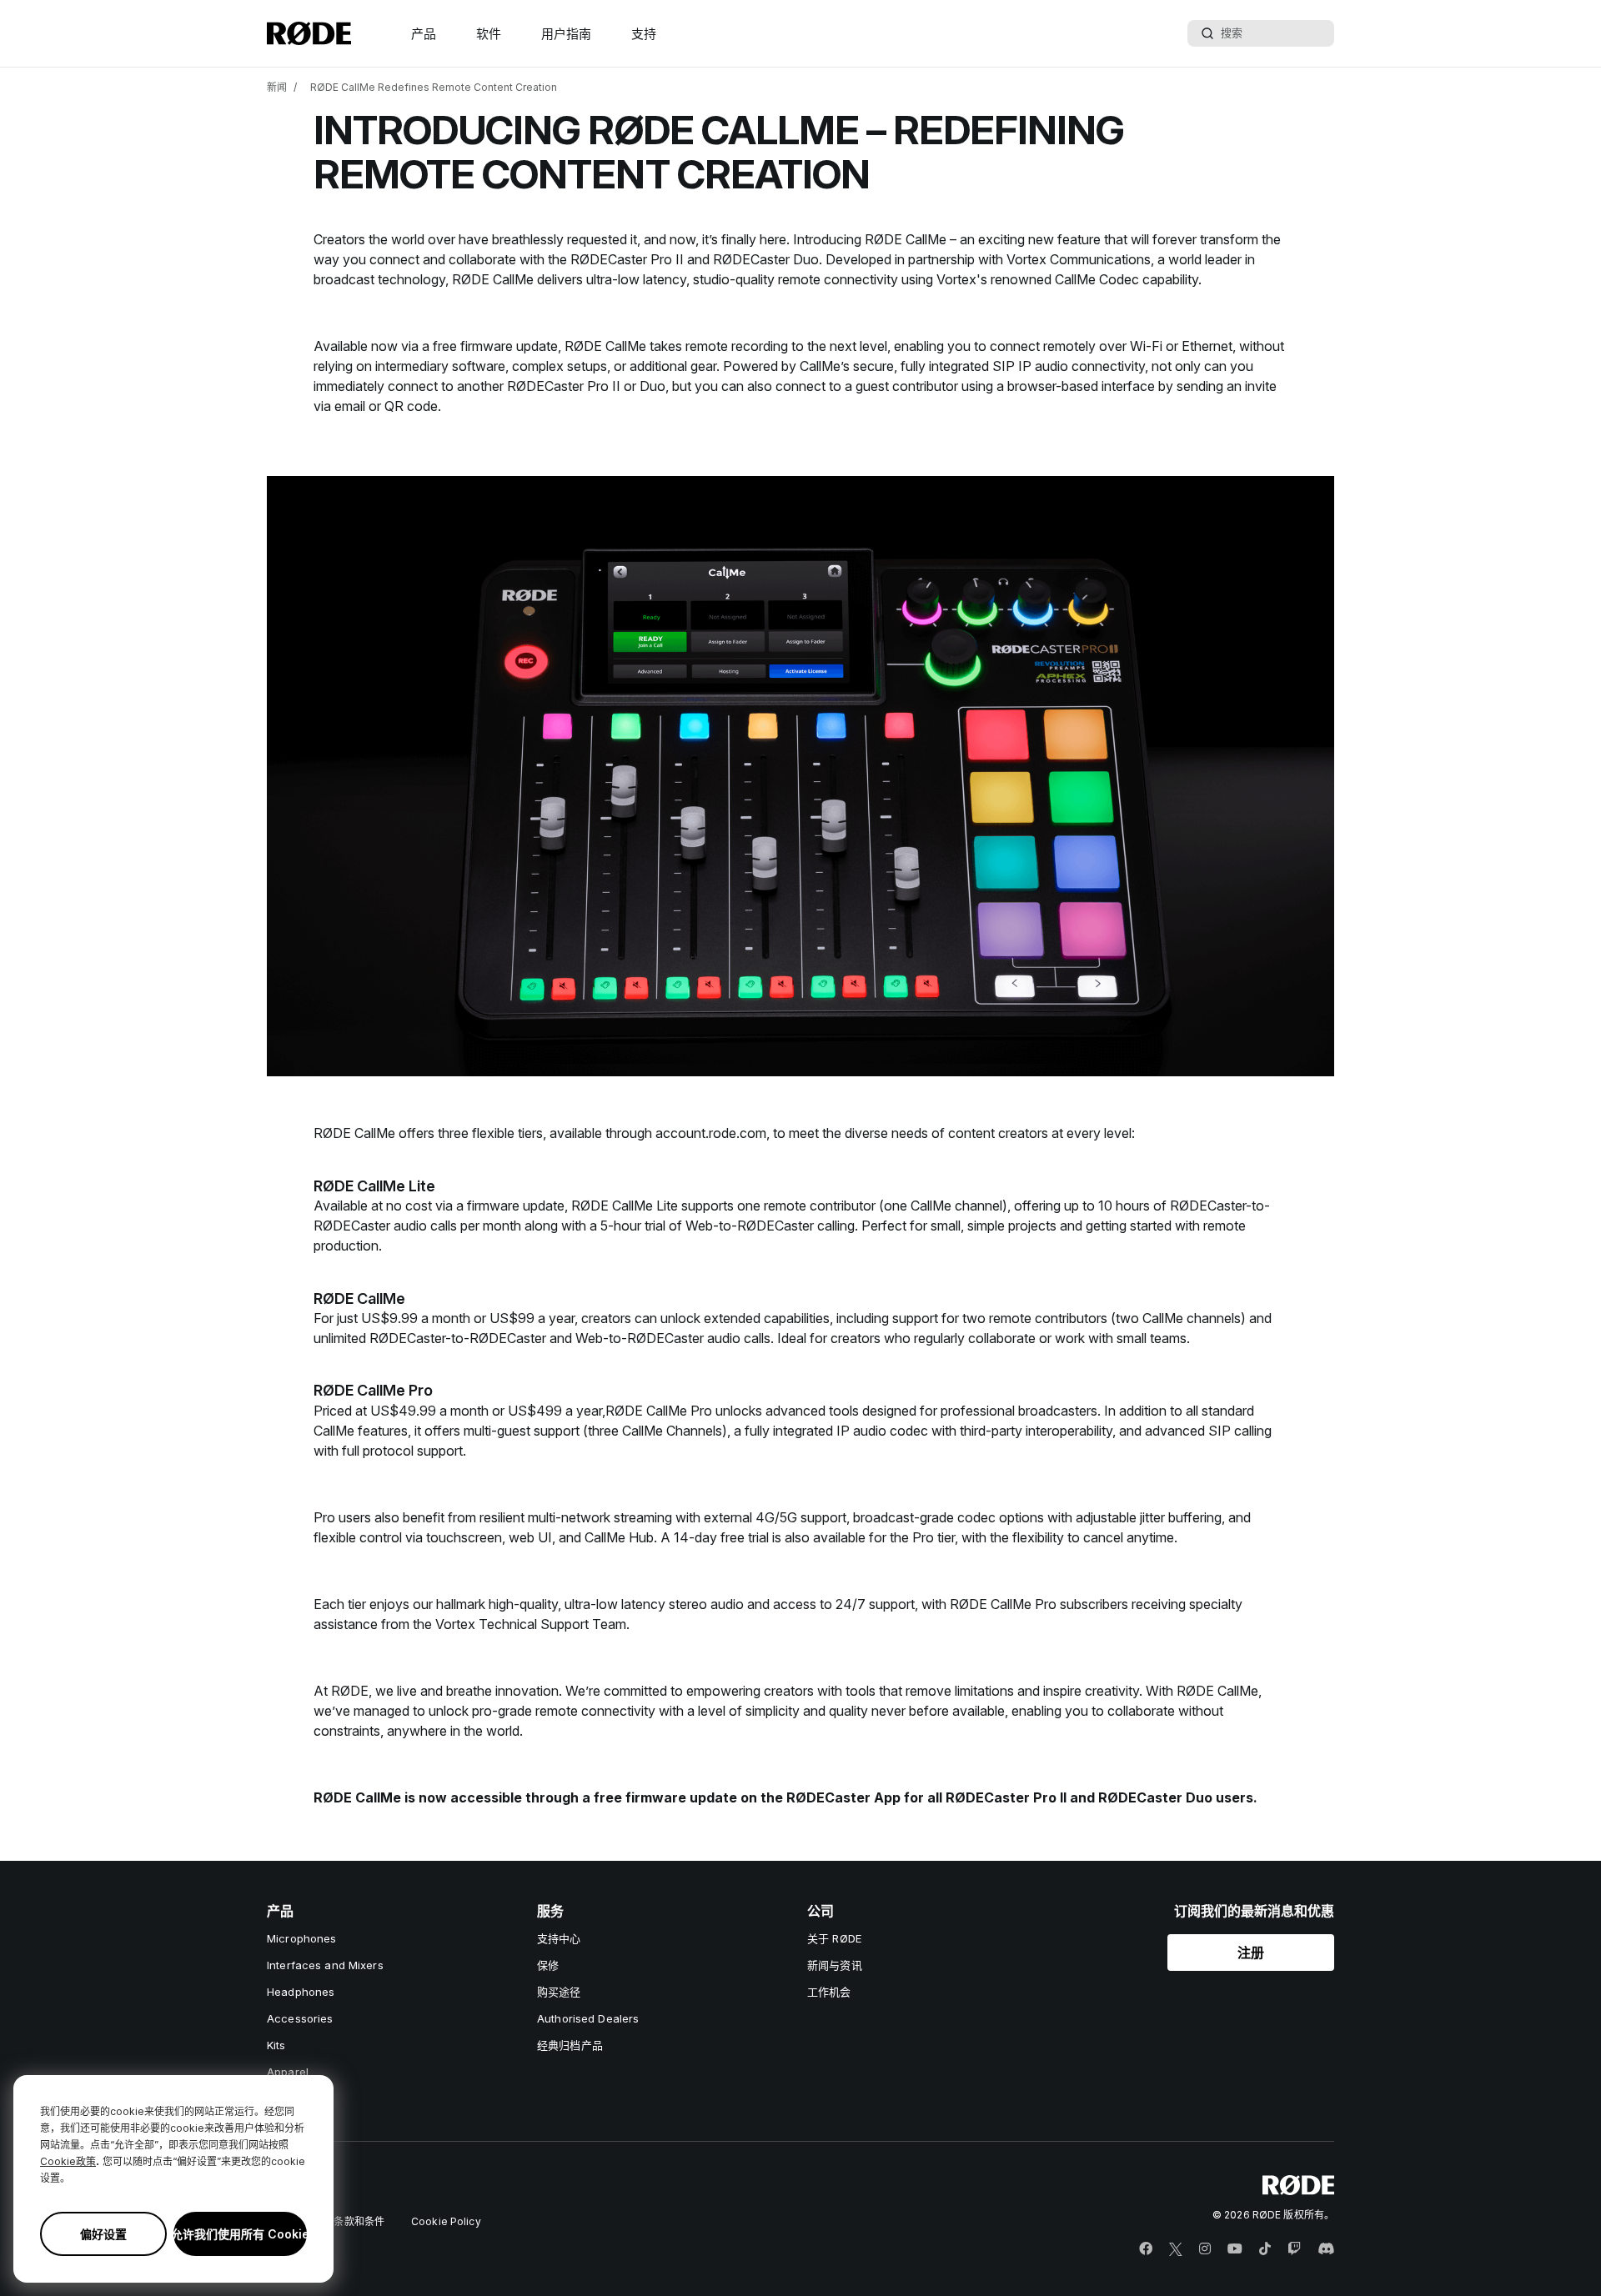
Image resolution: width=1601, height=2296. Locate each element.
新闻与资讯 (835, 1965)
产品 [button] (424, 34)
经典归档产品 (570, 2045)
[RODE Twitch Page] (1294, 2249)
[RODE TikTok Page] (1265, 2249)
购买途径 (559, 1992)
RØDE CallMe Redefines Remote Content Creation (434, 87)
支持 (644, 34)
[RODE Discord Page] (1326, 2249)
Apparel (288, 2072)
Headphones (301, 1992)
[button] (1251, 1953)
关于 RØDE (834, 1938)
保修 (548, 1965)
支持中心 (559, 1938)
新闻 (277, 87)
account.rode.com (711, 1133)
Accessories (300, 2018)
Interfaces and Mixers (325, 1965)
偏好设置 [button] (103, 2234)
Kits (276, 2045)
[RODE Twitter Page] (1176, 2249)
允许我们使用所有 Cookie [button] (240, 2234)
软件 (489, 34)
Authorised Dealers (588, 2018)
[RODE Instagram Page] (1205, 2249)
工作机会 (829, 1992)
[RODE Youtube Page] (1235, 2249)
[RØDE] (309, 33)
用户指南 (566, 34)
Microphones (301, 1938)
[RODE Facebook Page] (1146, 2249)
